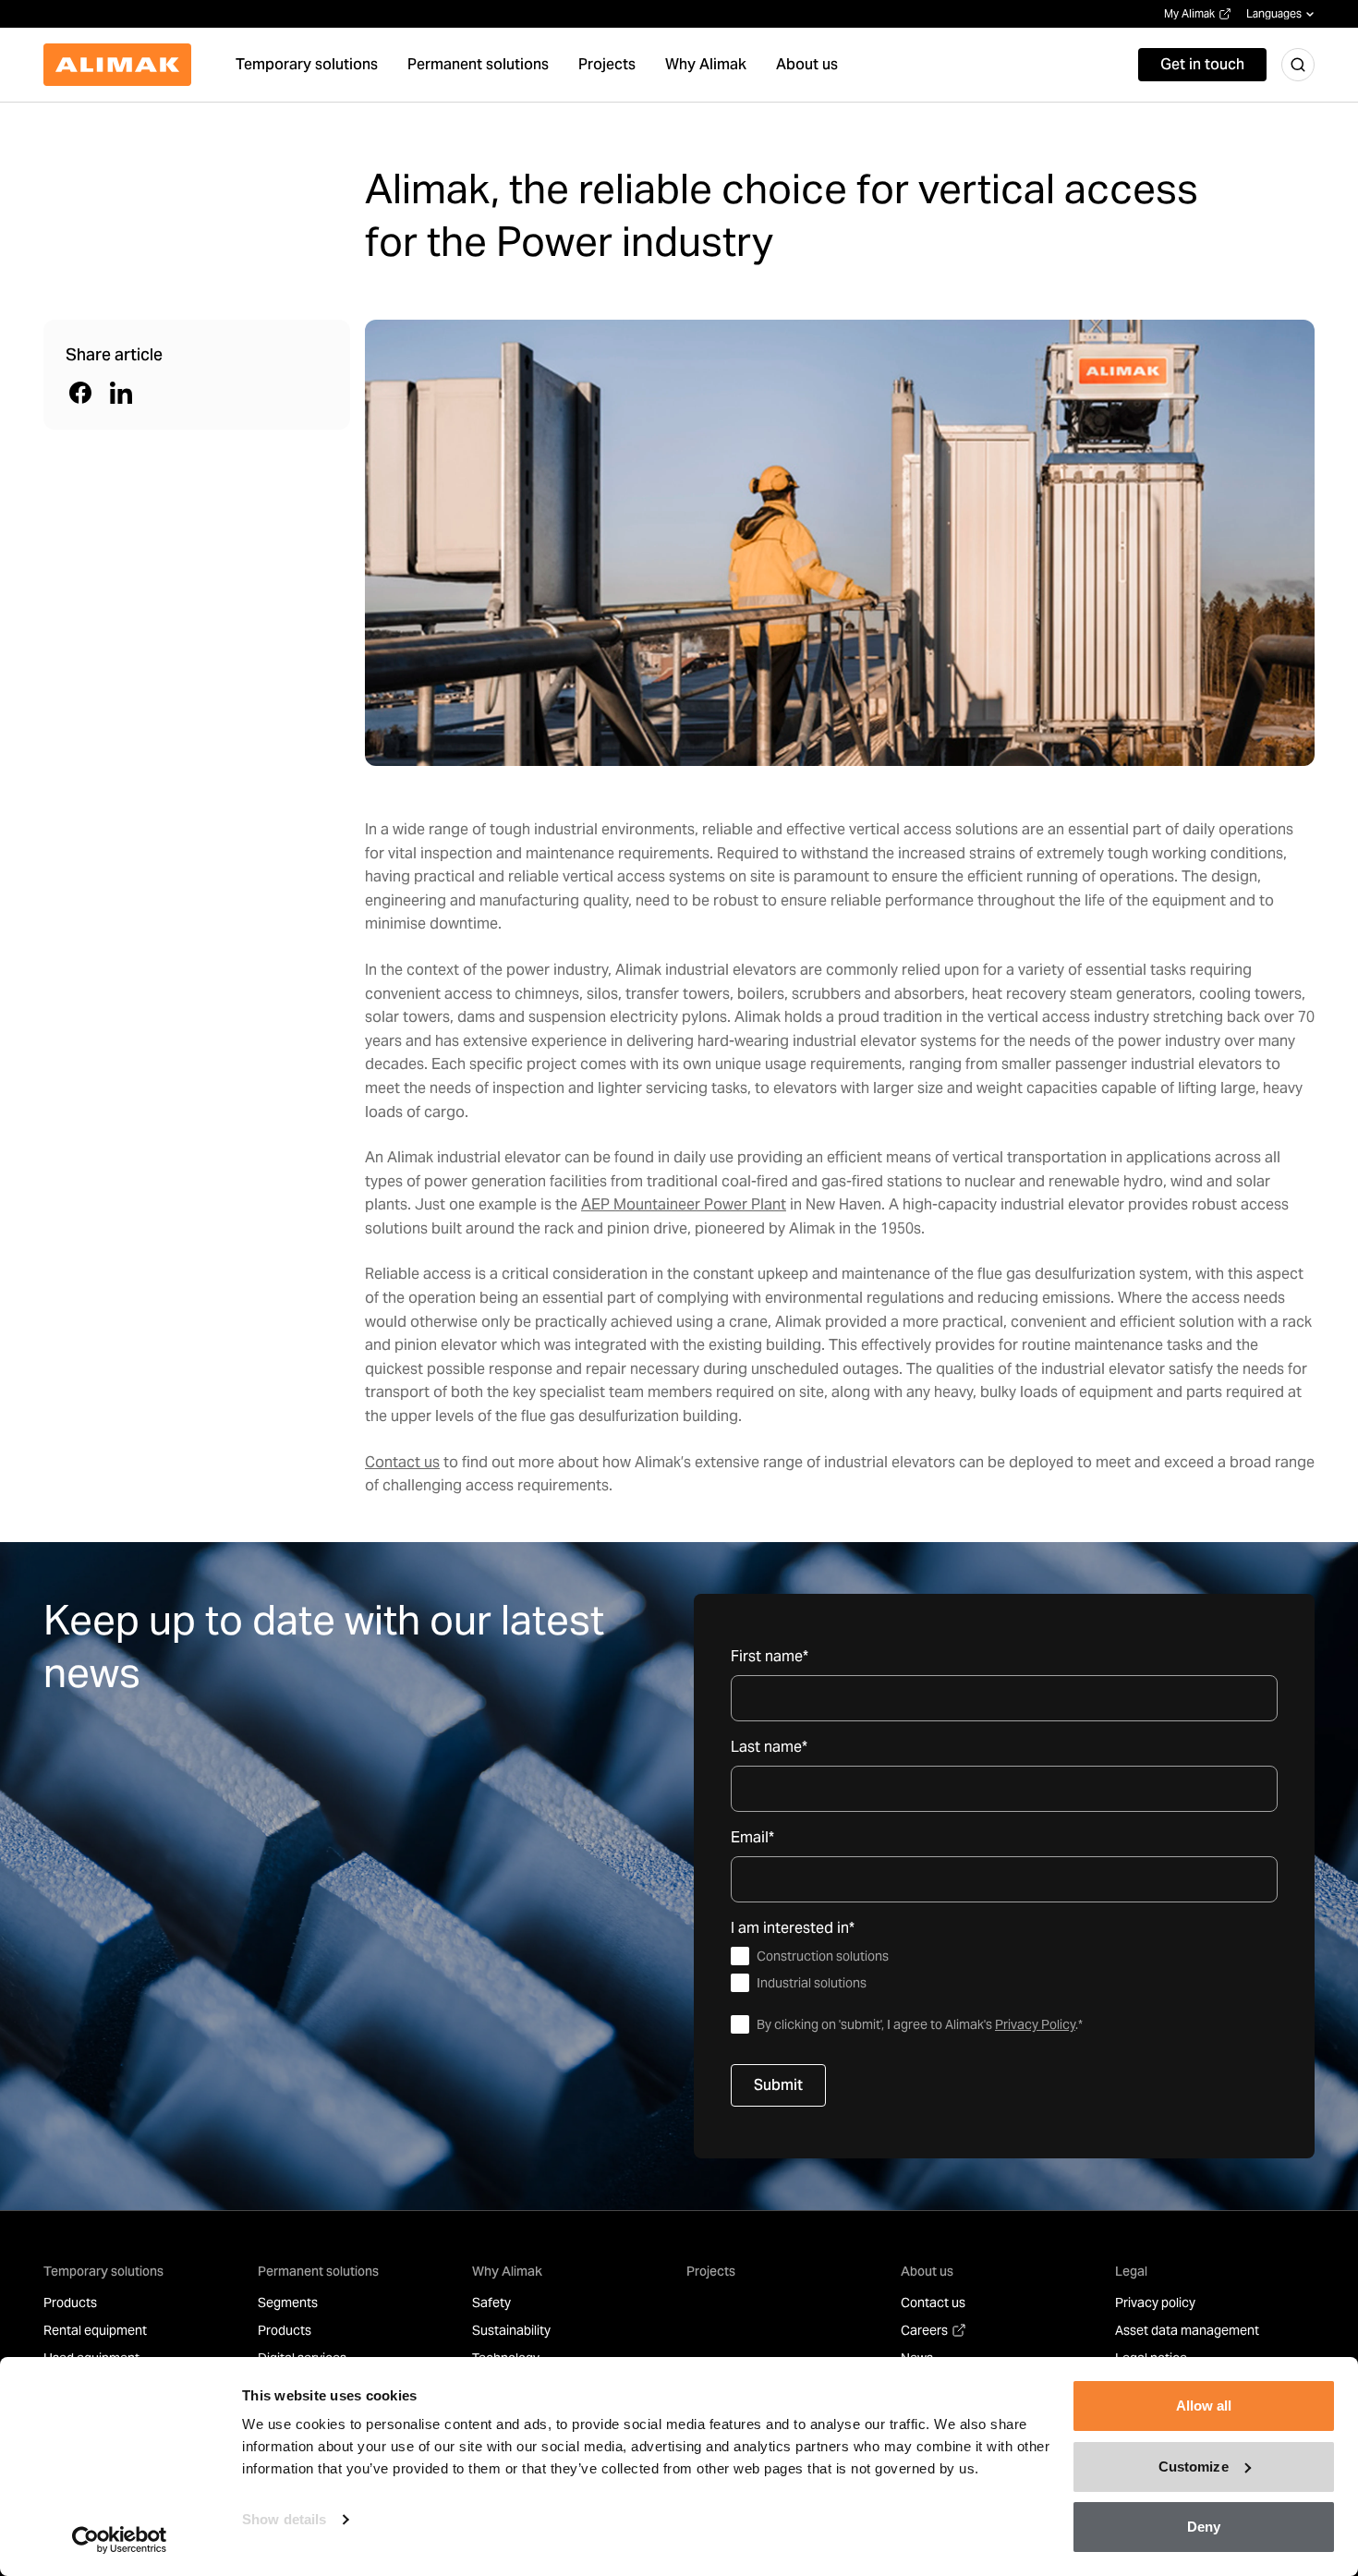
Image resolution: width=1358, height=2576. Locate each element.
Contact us (402, 1462)
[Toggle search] (1298, 65)
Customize (1194, 2467)
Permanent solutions (318, 2271)
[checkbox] (1004, 1970)
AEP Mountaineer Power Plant (684, 1204)
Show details (284, 2519)
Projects (711, 2271)
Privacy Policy (1035, 2024)
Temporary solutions (103, 2271)
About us (927, 2271)
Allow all (1204, 2406)
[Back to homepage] (117, 65)
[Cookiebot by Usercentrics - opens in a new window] (120, 2540)
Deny (1204, 2527)
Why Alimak (507, 2271)
